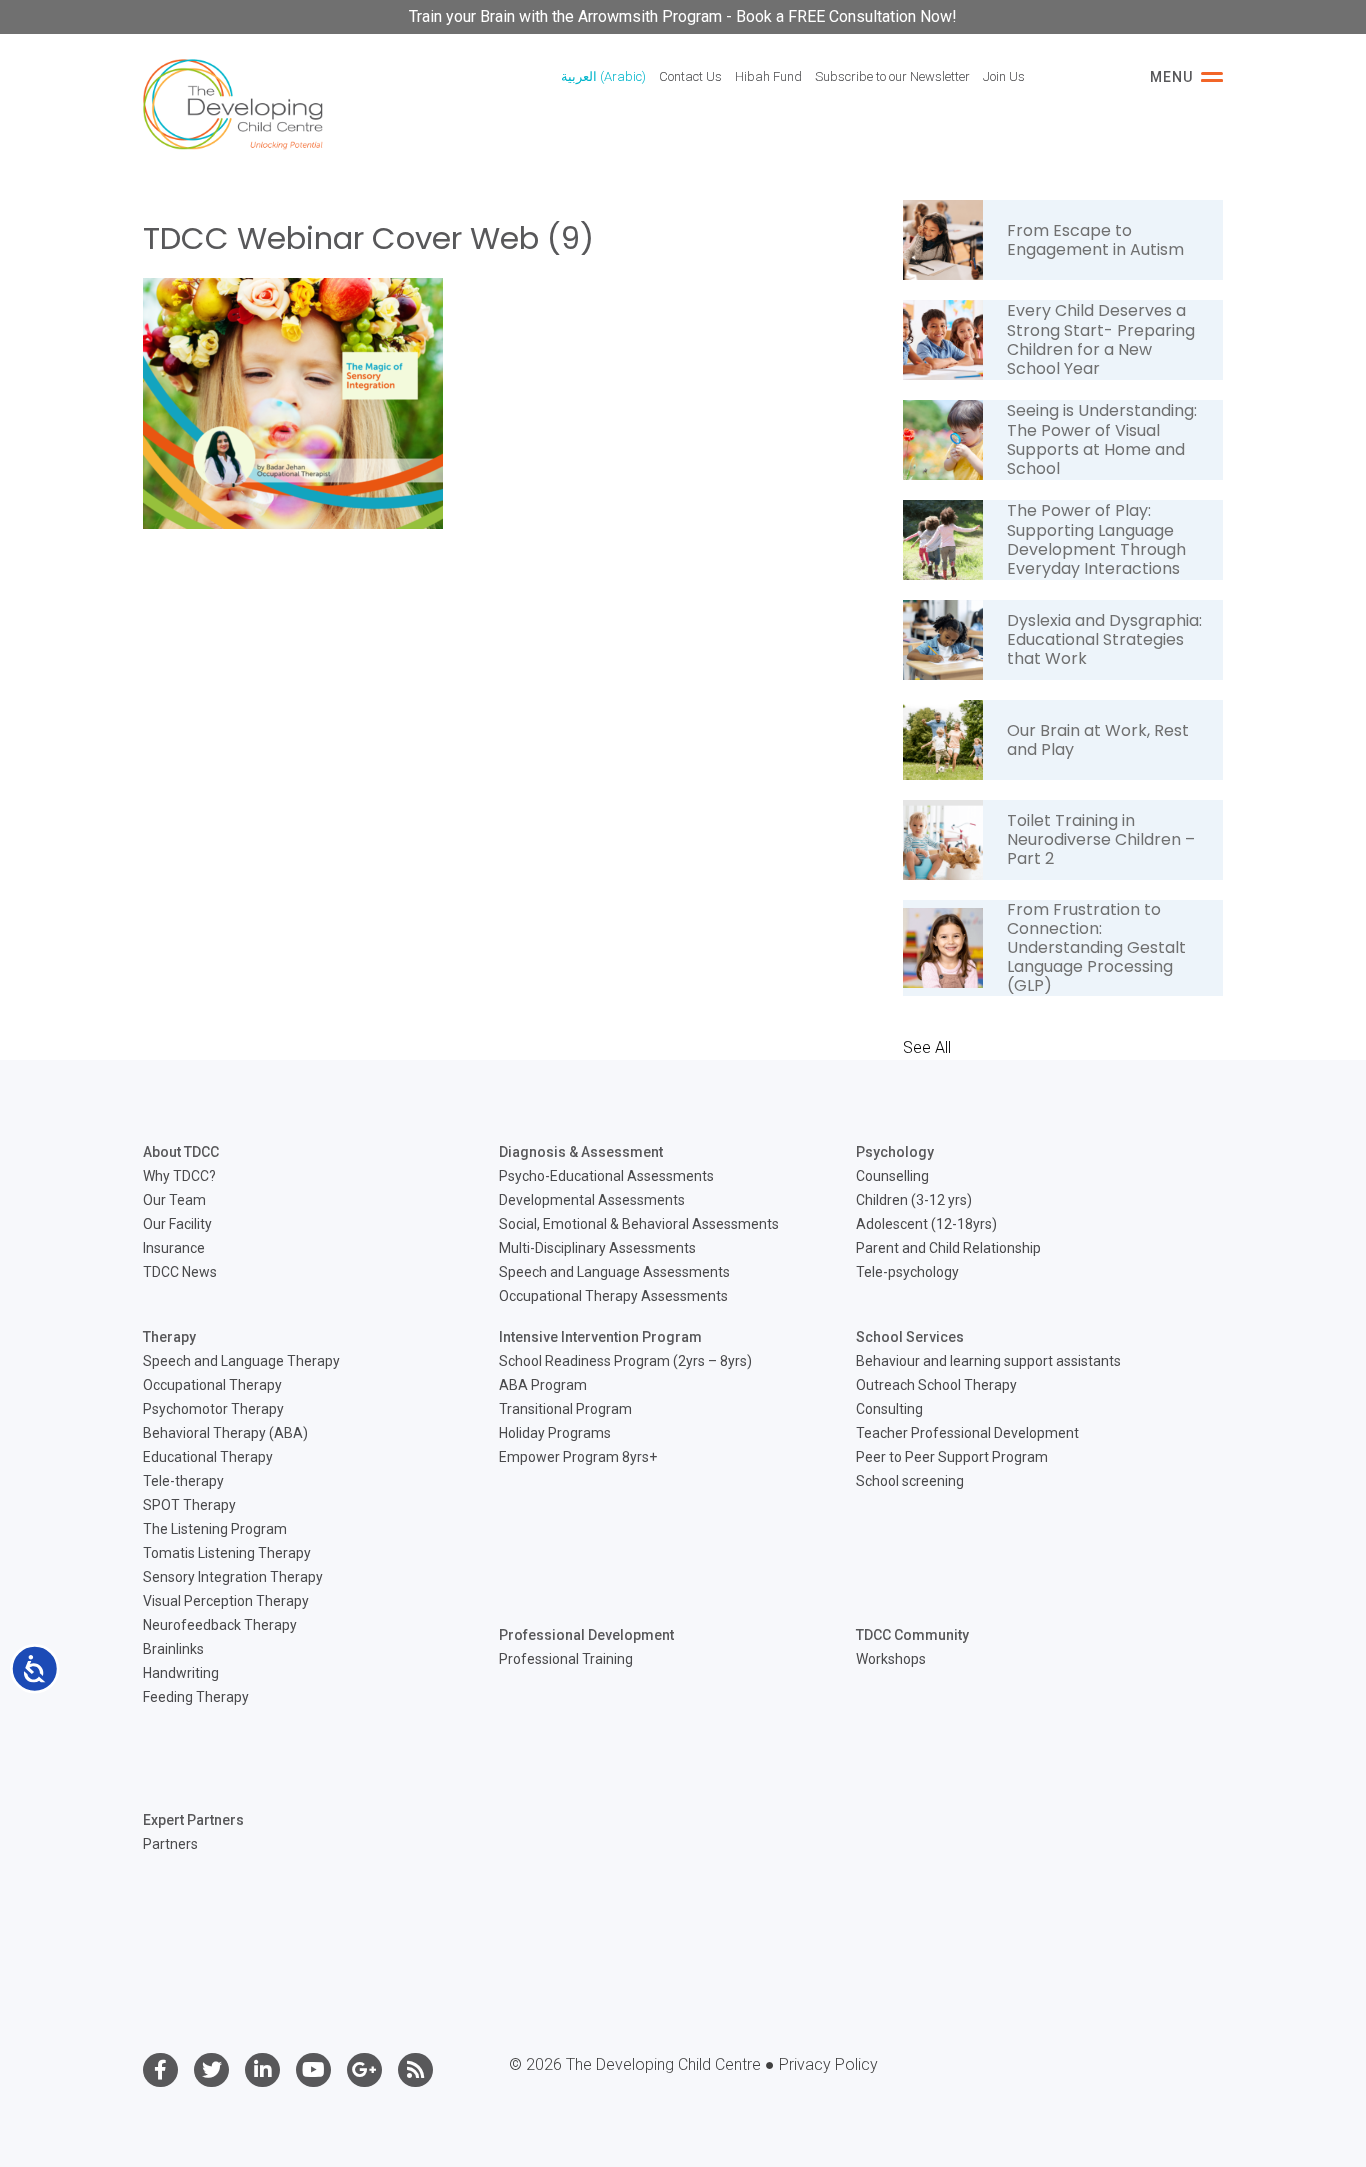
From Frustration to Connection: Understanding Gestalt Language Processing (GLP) (1096, 948)
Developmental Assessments (592, 1200)
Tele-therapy (183, 1481)
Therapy (169, 1337)
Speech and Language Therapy (241, 1361)
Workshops (891, 1659)
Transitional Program (565, 1409)
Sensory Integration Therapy (233, 1577)
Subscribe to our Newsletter (892, 76)
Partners (170, 1844)
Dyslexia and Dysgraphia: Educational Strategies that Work (1104, 639)
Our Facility (177, 1224)
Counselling (892, 1176)
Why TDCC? (179, 1176)
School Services (910, 1337)
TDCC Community (912, 1635)
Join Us (1004, 76)
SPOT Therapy (189, 1505)
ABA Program (543, 1385)
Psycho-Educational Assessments (606, 1176)
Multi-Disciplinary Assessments (597, 1248)
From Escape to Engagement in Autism (1095, 240)
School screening (910, 1481)
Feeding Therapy (196, 1697)
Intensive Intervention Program (600, 1337)
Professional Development (586, 1635)
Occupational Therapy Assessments (613, 1296)
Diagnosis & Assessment (581, 1152)
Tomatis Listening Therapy (227, 1553)
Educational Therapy (208, 1457)
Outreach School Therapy (936, 1385)
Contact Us (690, 76)
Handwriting (181, 1673)
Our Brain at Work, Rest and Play (1098, 740)
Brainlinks (173, 1649)
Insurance (174, 1248)
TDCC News (180, 1272)
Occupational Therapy (212, 1385)
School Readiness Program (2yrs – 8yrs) (625, 1361)
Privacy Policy (828, 2064)
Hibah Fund (768, 76)
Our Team (174, 1200)
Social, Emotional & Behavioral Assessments (639, 1224)
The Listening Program (215, 1529)
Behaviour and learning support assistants (988, 1361)
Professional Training (566, 1659)
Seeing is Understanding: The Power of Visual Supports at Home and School (1102, 439)
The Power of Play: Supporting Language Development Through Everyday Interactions (1096, 539)
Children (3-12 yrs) (914, 1200)
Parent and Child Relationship (948, 1248)
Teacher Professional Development (967, 1433)
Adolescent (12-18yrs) (926, 1224)
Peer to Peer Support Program (952, 1457)
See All (927, 1047)
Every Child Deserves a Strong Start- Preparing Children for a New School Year (1101, 339)
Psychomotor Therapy (213, 1409)
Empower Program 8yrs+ (578, 1457)
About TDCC (181, 1152)
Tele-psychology (907, 1272)
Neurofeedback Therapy (220, 1625)
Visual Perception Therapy (226, 1601)
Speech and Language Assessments (614, 1272)
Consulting (889, 1409)
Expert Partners (193, 1820)
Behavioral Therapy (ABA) (225, 1433)
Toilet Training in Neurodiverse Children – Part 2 (1101, 839)
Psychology (895, 1152)
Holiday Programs (555, 1433)
